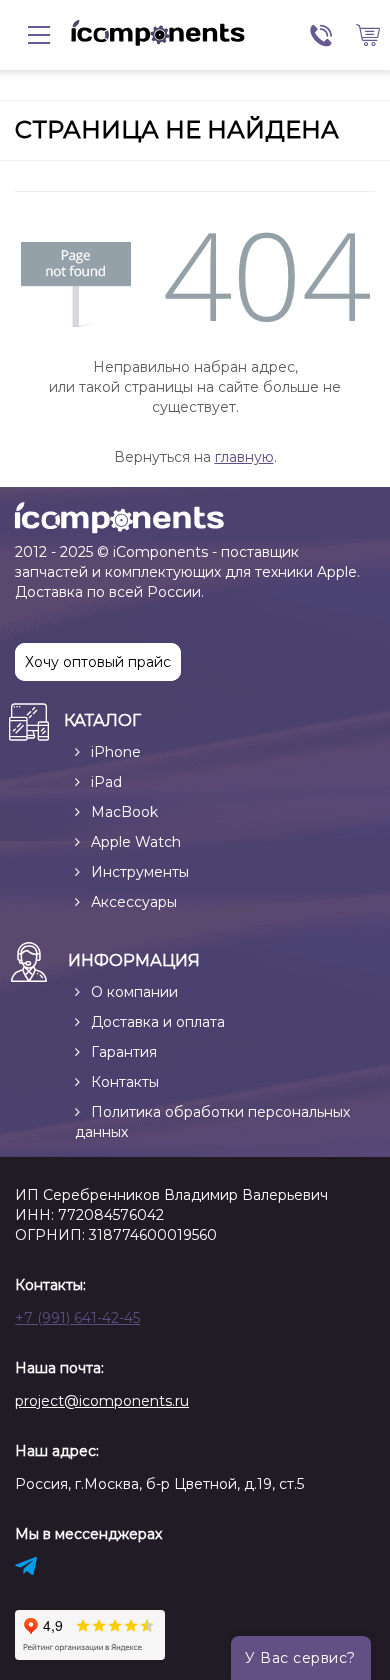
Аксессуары (134, 902)
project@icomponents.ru (102, 1401)
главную (244, 457)
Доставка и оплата (158, 1022)
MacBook (124, 812)
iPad (106, 782)
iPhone (116, 752)
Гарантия (124, 1052)
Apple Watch (136, 842)
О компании (134, 992)
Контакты (125, 1082)
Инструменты (140, 872)
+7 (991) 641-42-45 (77, 1318)
